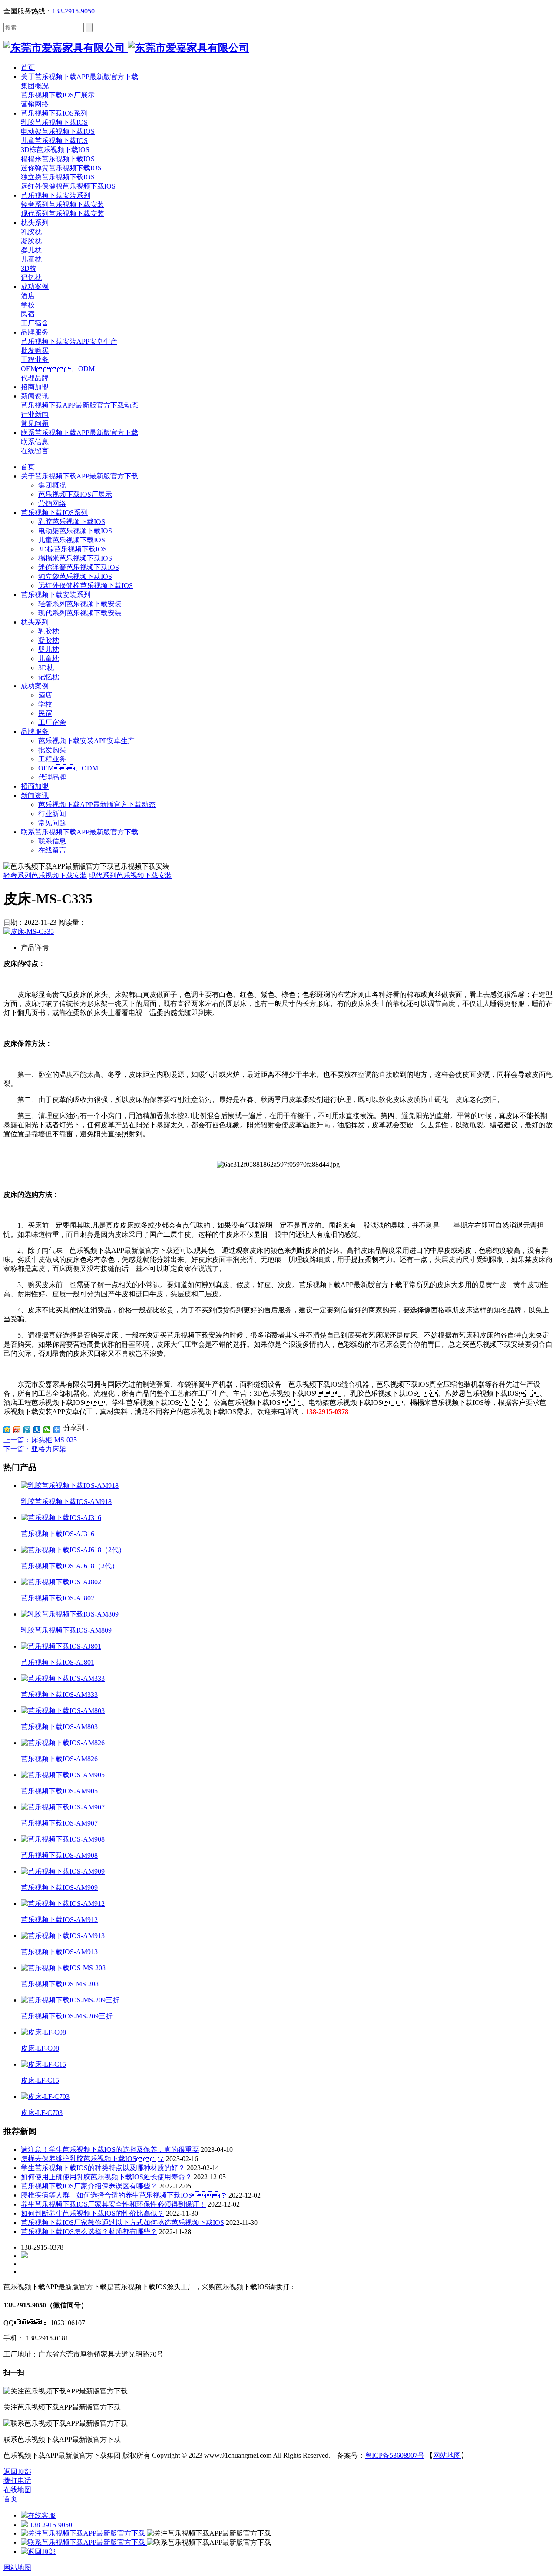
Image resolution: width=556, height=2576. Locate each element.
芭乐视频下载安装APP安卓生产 (86, 741)
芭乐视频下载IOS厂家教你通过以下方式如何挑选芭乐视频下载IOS (122, 2222)
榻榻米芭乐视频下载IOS (75, 558)
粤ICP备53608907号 (395, 2455)
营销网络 (52, 503)
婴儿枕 (49, 649)
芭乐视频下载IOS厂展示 (75, 494)
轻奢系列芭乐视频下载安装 (80, 604)
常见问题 (52, 823)
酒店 (45, 695)
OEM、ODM (68, 768)
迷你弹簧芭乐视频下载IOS (79, 567)
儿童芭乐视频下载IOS (72, 540)
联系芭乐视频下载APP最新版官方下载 (79, 832)
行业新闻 (52, 814)
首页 (28, 467)
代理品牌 (52, 777)
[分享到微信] (47, 1430)
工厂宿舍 (52, 722)
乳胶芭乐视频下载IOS (72, 522)
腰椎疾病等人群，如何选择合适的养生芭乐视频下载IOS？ (124, 2195)
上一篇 (40, 1440)
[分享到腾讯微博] (27, 1430)
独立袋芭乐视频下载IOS (75, 576)
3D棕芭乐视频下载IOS (73, 549)
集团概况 (52, 485)
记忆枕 (49, 677)
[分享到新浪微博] (17, 1430)
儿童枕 (49, 659)
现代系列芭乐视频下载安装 (80, 613)
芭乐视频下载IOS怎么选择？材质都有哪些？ (89, 2232)
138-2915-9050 (73, 11)
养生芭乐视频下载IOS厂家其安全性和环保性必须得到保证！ (113, 2204)
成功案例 (35, 686)
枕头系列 (35, 622)
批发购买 (52, 750)
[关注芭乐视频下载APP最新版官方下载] (84, 2533)
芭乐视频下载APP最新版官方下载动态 (97, 805)
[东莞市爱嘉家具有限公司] (126, 48)
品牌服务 (35, 732)
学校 (45, 704)
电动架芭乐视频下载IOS (75, 531)
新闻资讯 (35, 795)
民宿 (45, 713)
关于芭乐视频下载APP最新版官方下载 (79, 476)
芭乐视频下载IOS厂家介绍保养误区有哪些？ (89, 2186)
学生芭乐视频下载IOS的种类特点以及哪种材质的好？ (103, 2168)
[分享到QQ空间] (7, 1430)
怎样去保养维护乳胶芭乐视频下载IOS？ (93, 2159)
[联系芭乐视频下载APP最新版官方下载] (84, 2542)
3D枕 (46, 668)
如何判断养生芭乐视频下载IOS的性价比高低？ (93, 2213)
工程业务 (52, 759)
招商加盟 (35, 786)
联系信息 (52, 841)
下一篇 (35, 1449)
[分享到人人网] (37, 1430)
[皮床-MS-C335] (29, 931)
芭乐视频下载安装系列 (56, 595)
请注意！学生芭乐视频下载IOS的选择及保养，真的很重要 (110, 2149)
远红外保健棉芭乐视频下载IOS (86, 586)
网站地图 (447, 2455)
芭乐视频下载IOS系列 (54, 513)
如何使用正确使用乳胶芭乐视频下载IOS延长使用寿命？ (106, 2177)
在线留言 (52, 850)
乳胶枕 (49, 631)
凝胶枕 (49, 640)
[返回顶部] (38, 2551)
